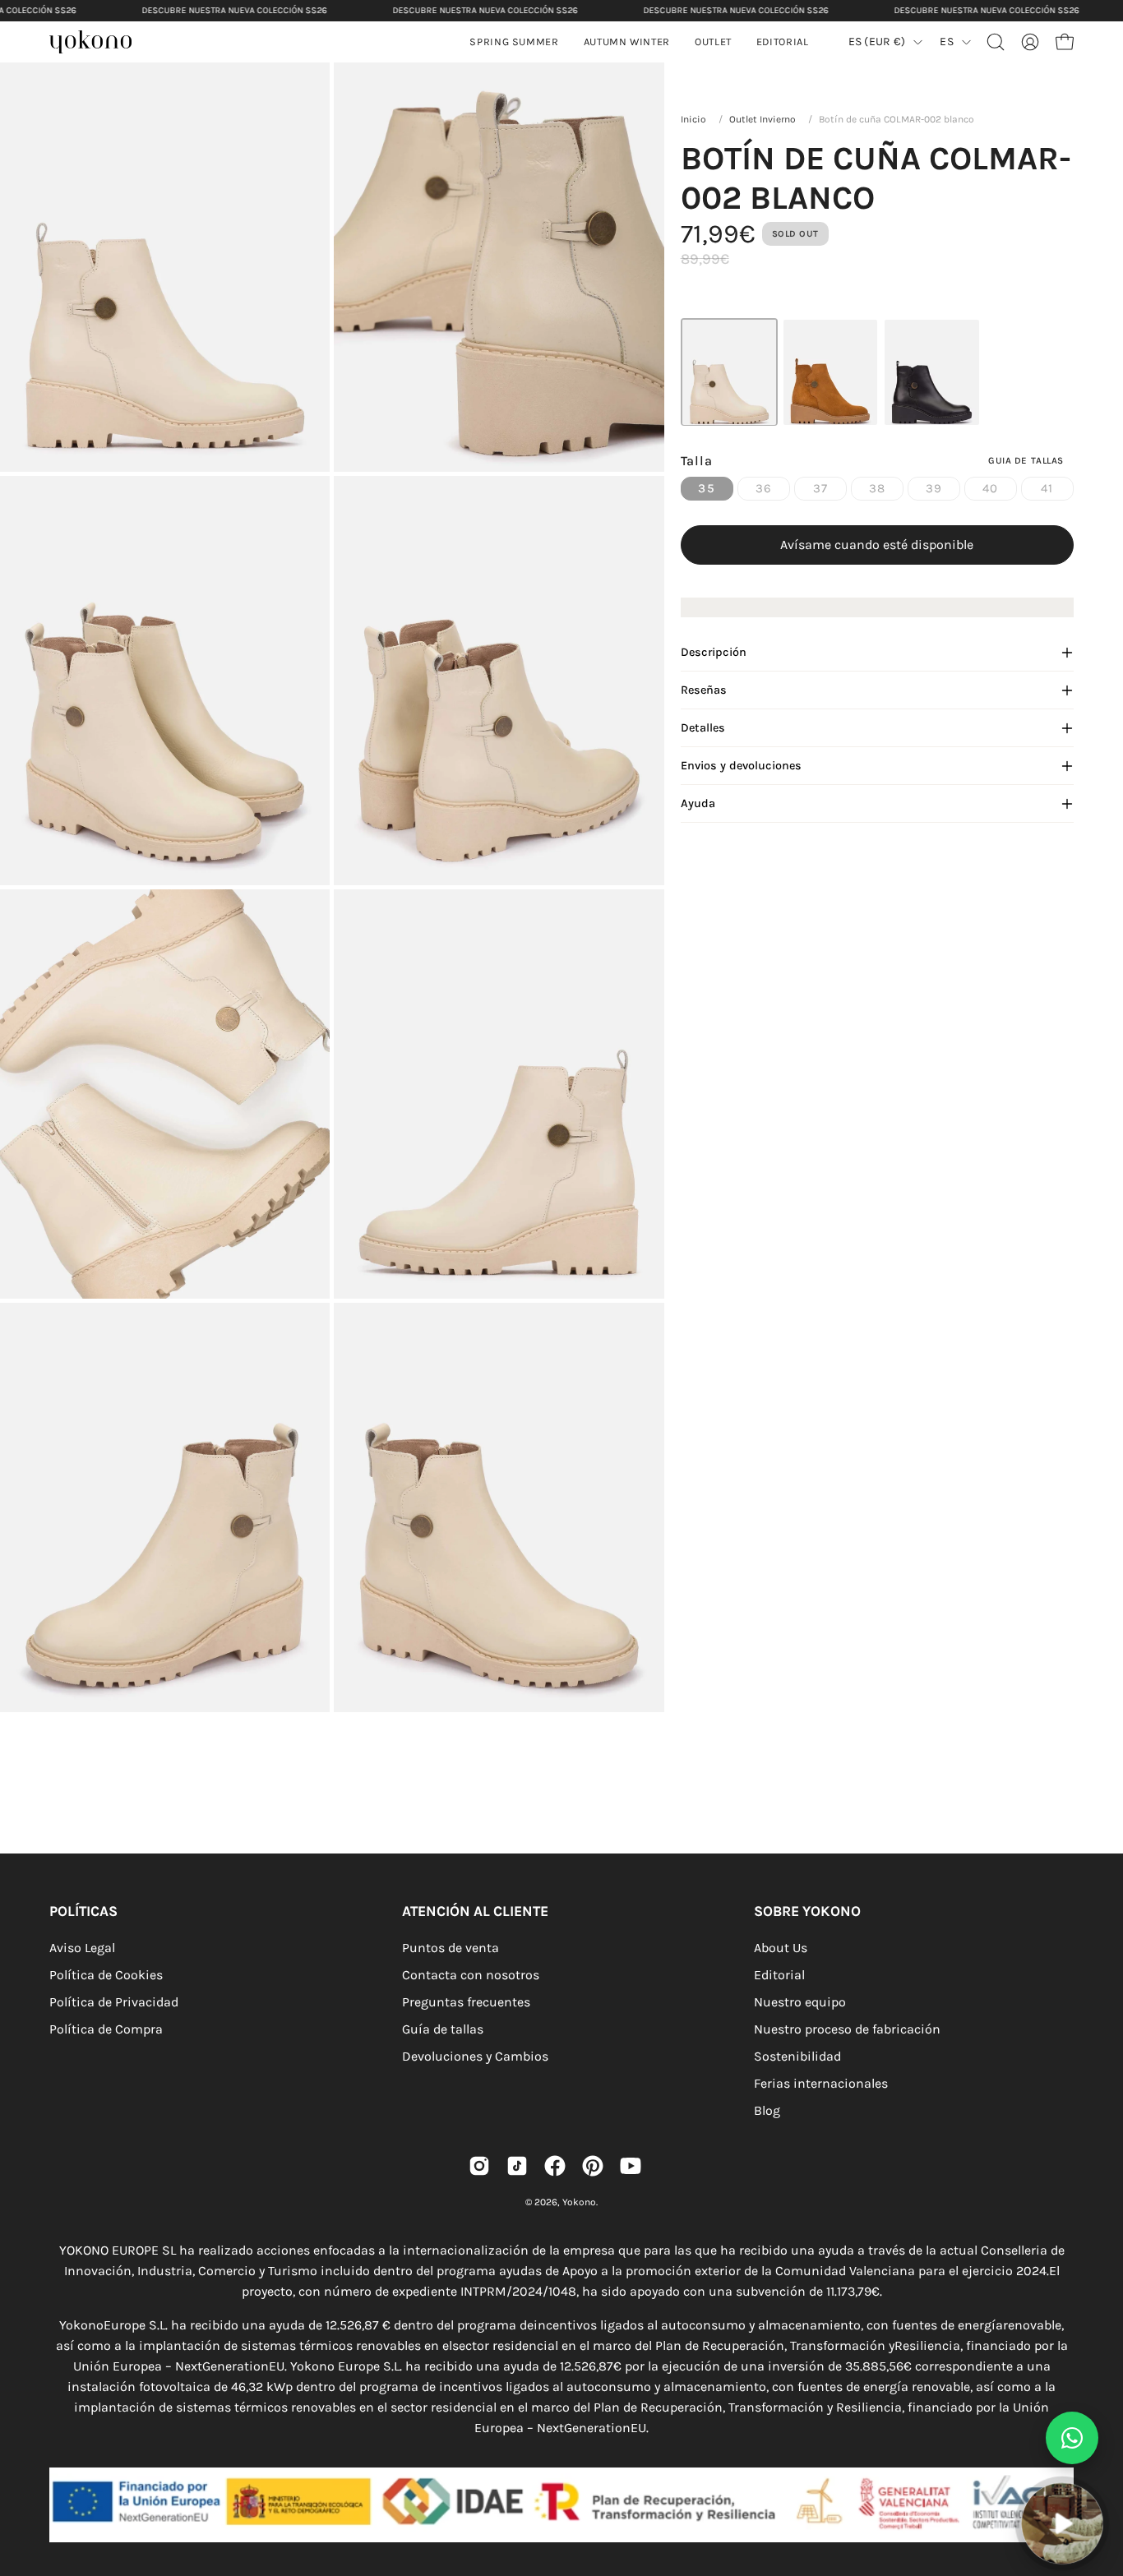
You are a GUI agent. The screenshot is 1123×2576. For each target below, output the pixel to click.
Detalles (703, 728)
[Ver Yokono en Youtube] (631, 2166)
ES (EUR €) (877, 42)
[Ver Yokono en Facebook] (555, 2166)
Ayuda (698, 803)
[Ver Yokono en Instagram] (479, 2166)
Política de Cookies (106, 1975)
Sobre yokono (807, 1911)
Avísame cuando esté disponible (877, 545)
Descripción (714, 652)
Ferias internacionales (821, 2083)
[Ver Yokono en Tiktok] (517, 2166)
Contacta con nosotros (471, 1975)
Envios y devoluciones (741, 766)
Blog (767, 2110)
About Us (781, 1948)
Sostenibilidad (797, 2056)
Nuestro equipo (800, 2002)
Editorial (779, 1975)
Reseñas (704, 690)
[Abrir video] (1062, 2523)
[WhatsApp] (1072, 2438)
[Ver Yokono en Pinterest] (593, 2166)
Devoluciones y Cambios (475, 2056)
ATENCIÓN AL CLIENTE (475, 1911)
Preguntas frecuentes (466, 2002)
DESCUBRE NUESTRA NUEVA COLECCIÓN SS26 (234, 10)
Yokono (579, 2202)
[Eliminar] (1099, 2473)
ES (947, 42)
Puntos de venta (451, 1948)
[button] (627, 42)
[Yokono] (99, 44)
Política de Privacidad (114, 2002)
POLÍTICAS (83, 1911)
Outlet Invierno (763, 119)
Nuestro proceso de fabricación (847, 2029)
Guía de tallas (443, 2029)
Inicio (693, 119)
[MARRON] (830, 372)
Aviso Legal (82, 1948)
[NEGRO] (931, 372)
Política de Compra (106, 2029)
